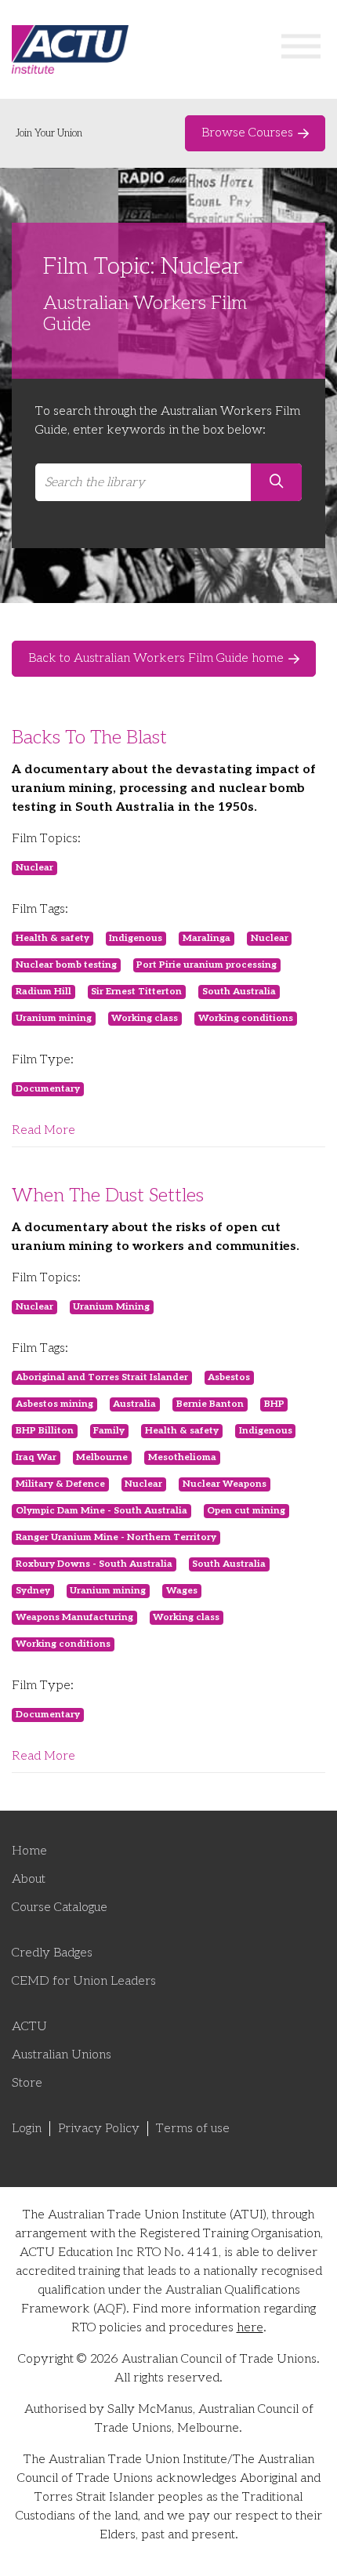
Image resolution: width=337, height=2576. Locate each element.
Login (27, 2129)
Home (29, 1851)
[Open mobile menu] (301, 50)
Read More (43, 1130)
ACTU (29, 2027)
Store (27, 2083)
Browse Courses (247, 133)
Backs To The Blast (89, 738)
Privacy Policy (99, 2129)
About (29, 1879)
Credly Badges (52, 1953)
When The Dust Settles (108, 1195)
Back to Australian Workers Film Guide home (156, 658)
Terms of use (193, 2129)
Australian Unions (62, 2055)
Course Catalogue (60, 1907)
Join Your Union (49, 133)
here (250, 2328)
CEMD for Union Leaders (84, 1981)
